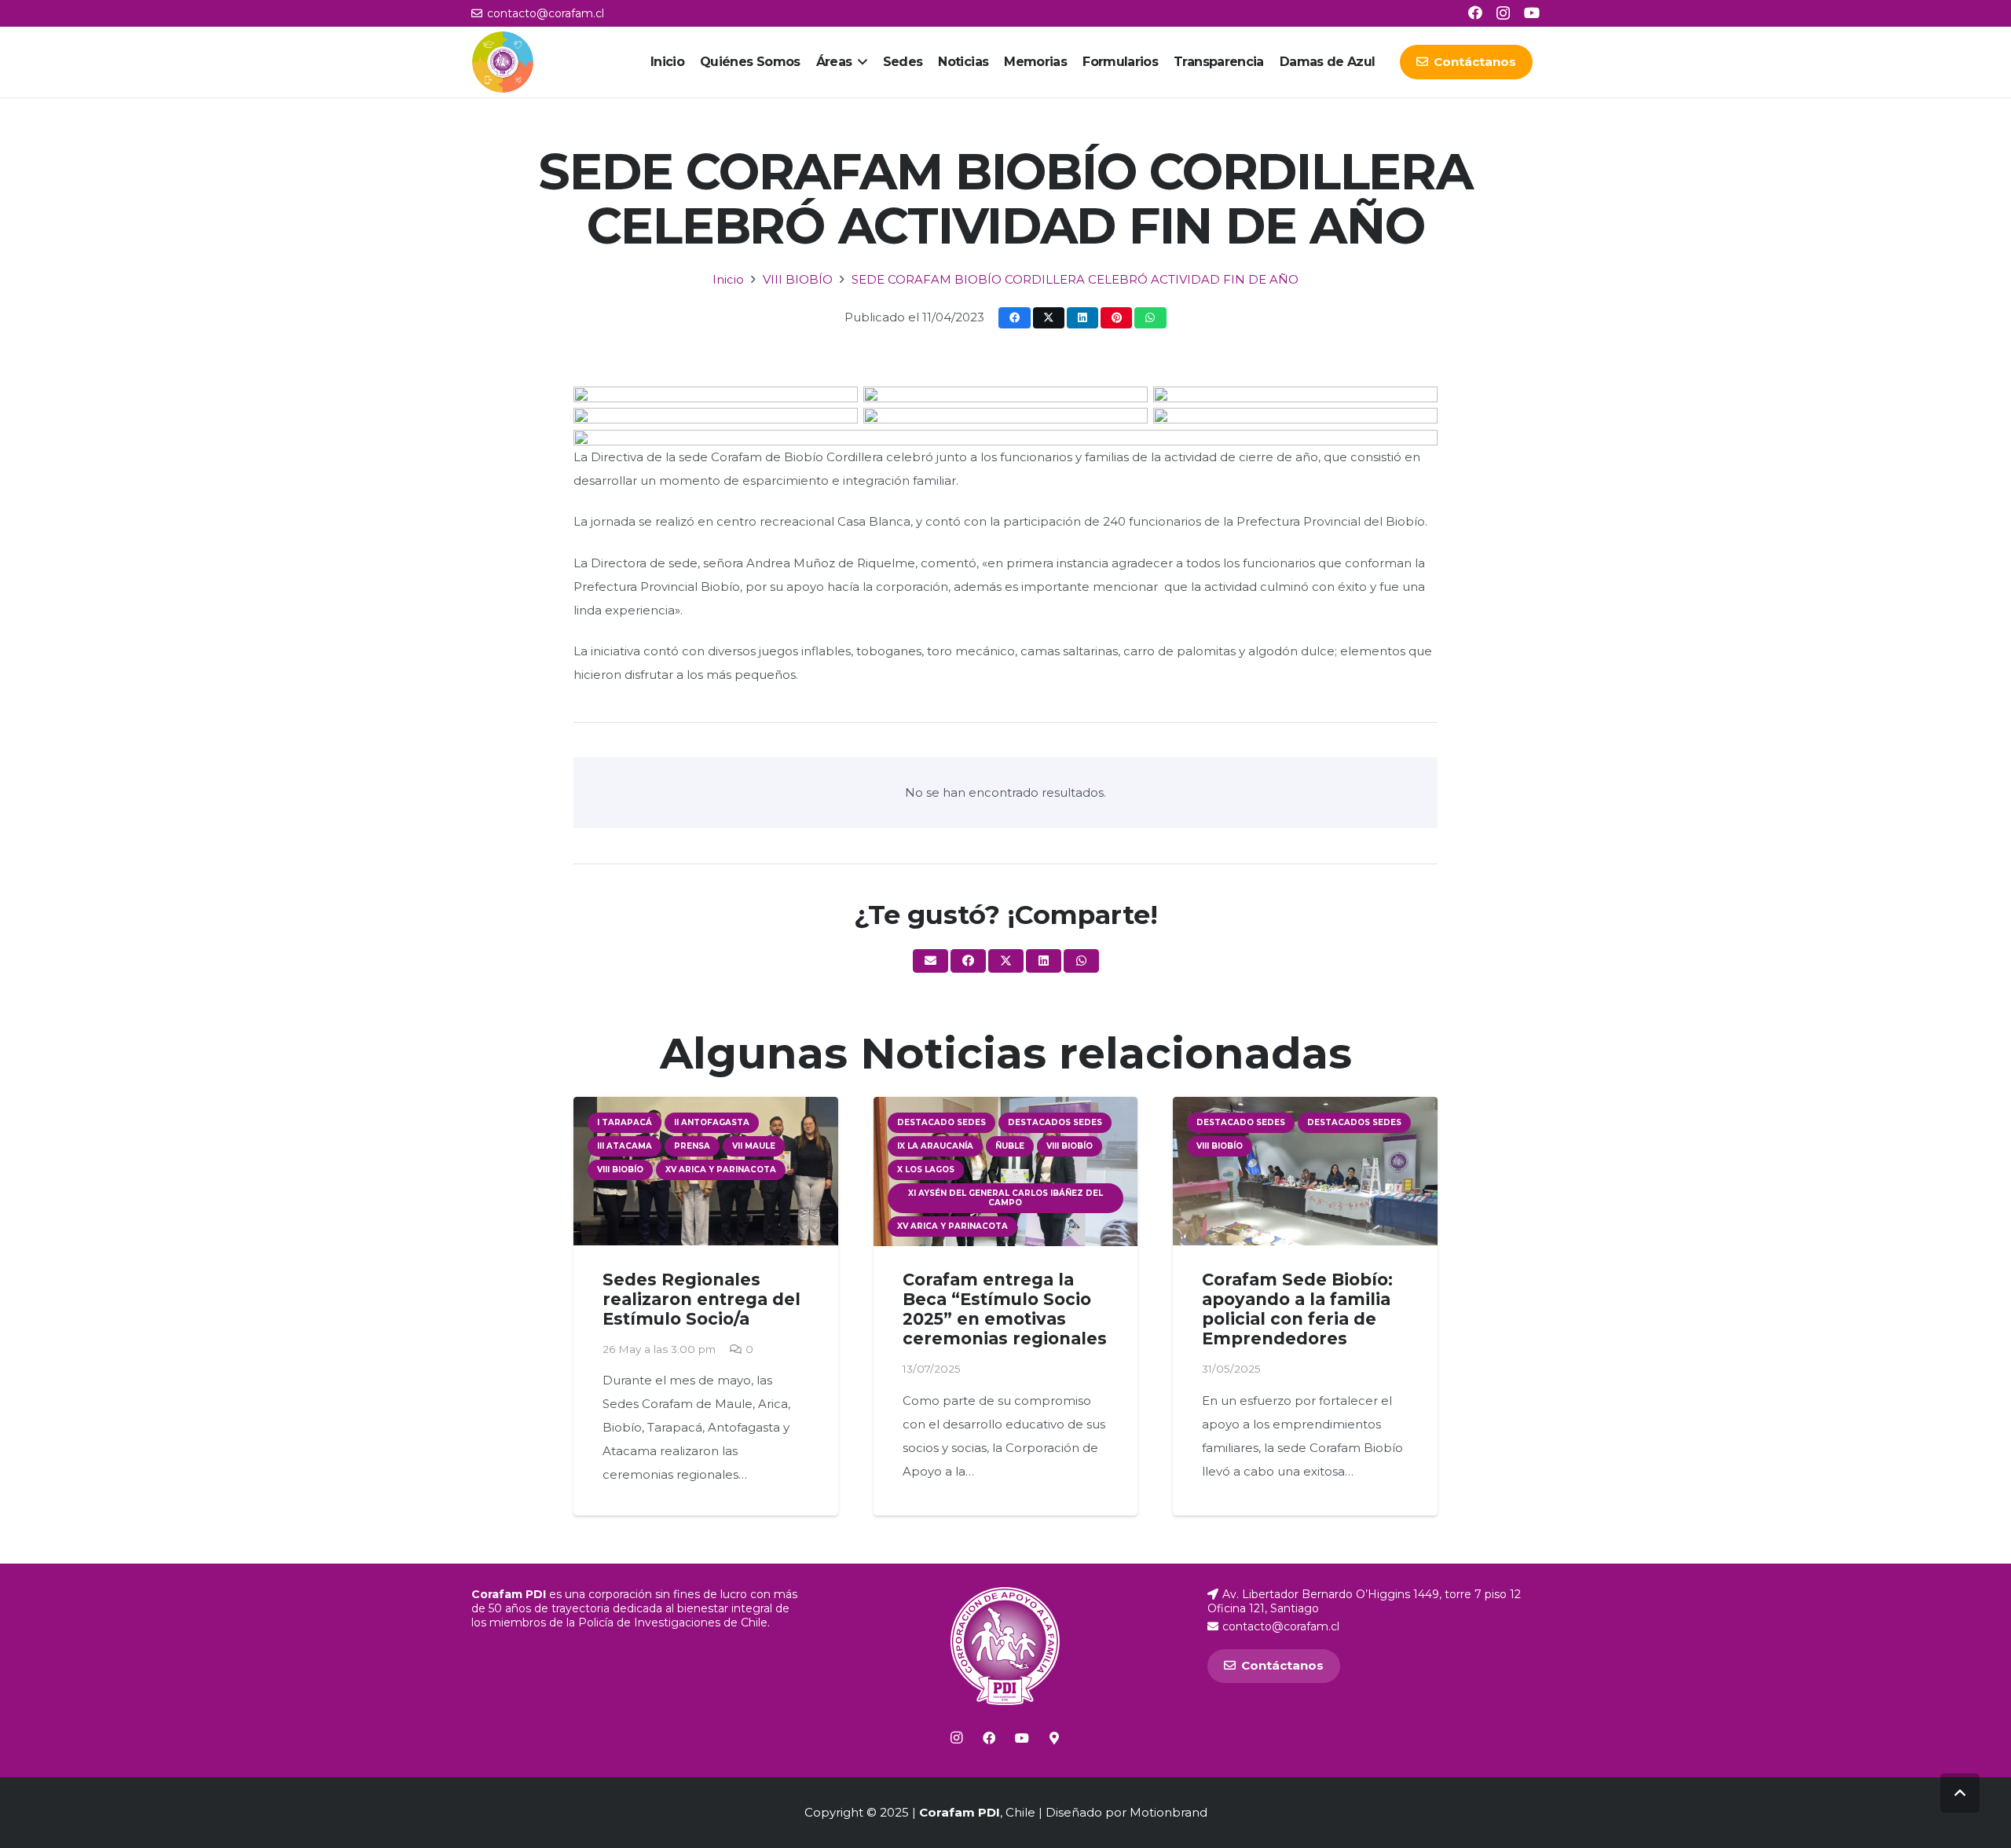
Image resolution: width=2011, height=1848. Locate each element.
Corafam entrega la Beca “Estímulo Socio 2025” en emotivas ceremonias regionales (1005, 1309)
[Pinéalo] (1117, 318)
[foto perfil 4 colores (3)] (503, 62)
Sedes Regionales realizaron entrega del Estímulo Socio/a (701, 1299)
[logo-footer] (1005, 1646)
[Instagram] (1503, 13)
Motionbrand (1169, 1812)
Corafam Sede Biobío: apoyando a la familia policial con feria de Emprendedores (1297, 1309)
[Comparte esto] (1015, 318)
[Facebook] (1475, 13)
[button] (860, 62)
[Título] (1054, 1738)
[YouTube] (1532, 13)
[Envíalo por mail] (930, 961)
